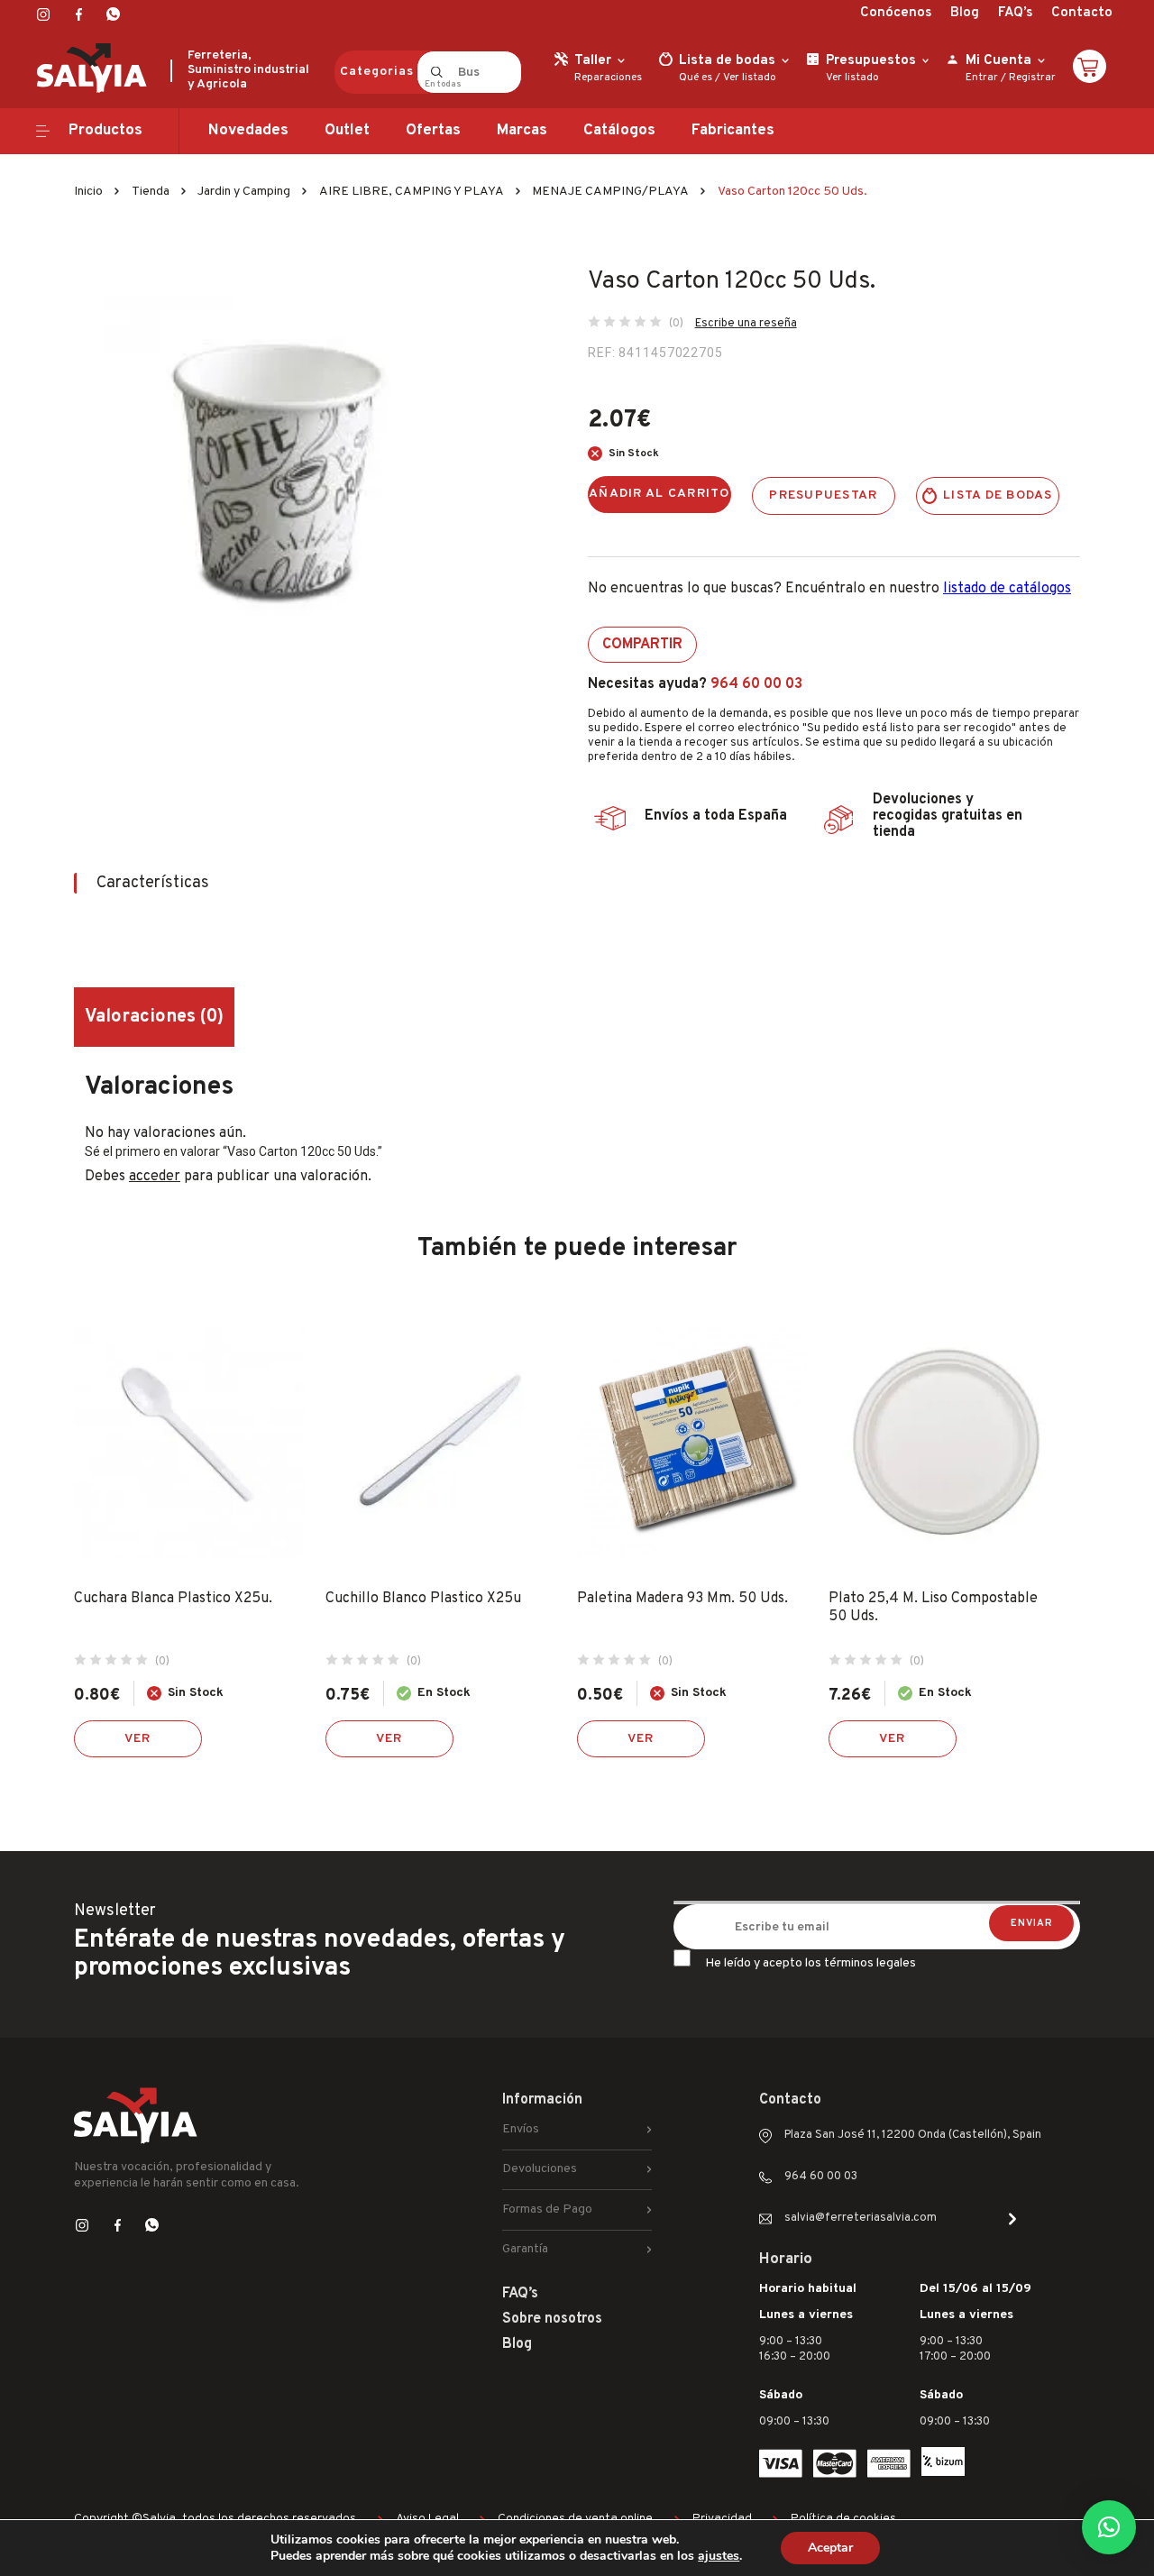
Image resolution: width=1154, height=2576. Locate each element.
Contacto (1082, 13)
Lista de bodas (998, 495)
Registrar (1032, 78)
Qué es (696, 78)
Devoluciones (540, 2169)
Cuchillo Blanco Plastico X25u (423, 1599)
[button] (1109, 2527)
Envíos (521, 2129)
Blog (965, 13)
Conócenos (896, 13)
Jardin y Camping (244, 192)
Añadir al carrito (659, 494)
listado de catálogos (1007, 589)
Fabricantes (733, 131)
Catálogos (619, 131)
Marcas (522, 131)
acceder (155, 1177)
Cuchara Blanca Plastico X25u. (173, 1599)
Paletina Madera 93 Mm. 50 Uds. (682, 1599)
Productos (105, 131)
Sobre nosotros (552, 2319)
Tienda (151, 192)
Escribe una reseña (746, 324)
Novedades (248, 131)
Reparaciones (608, 78)
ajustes (719, 2556)
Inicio (88, 192)
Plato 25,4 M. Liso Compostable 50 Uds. (933, 1608)
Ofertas (433, 131)
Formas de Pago (547, 2209)
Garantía (525, 2249)
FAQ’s (1015, 13)
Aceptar (830, 2548)
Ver (138, 1739)
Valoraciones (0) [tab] (154, 1017)
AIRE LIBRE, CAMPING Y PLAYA (412, 192)
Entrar (982, 78)
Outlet (347, 131)
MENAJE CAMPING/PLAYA (610, 192)
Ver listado (750, 78)
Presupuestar (823, 495)
